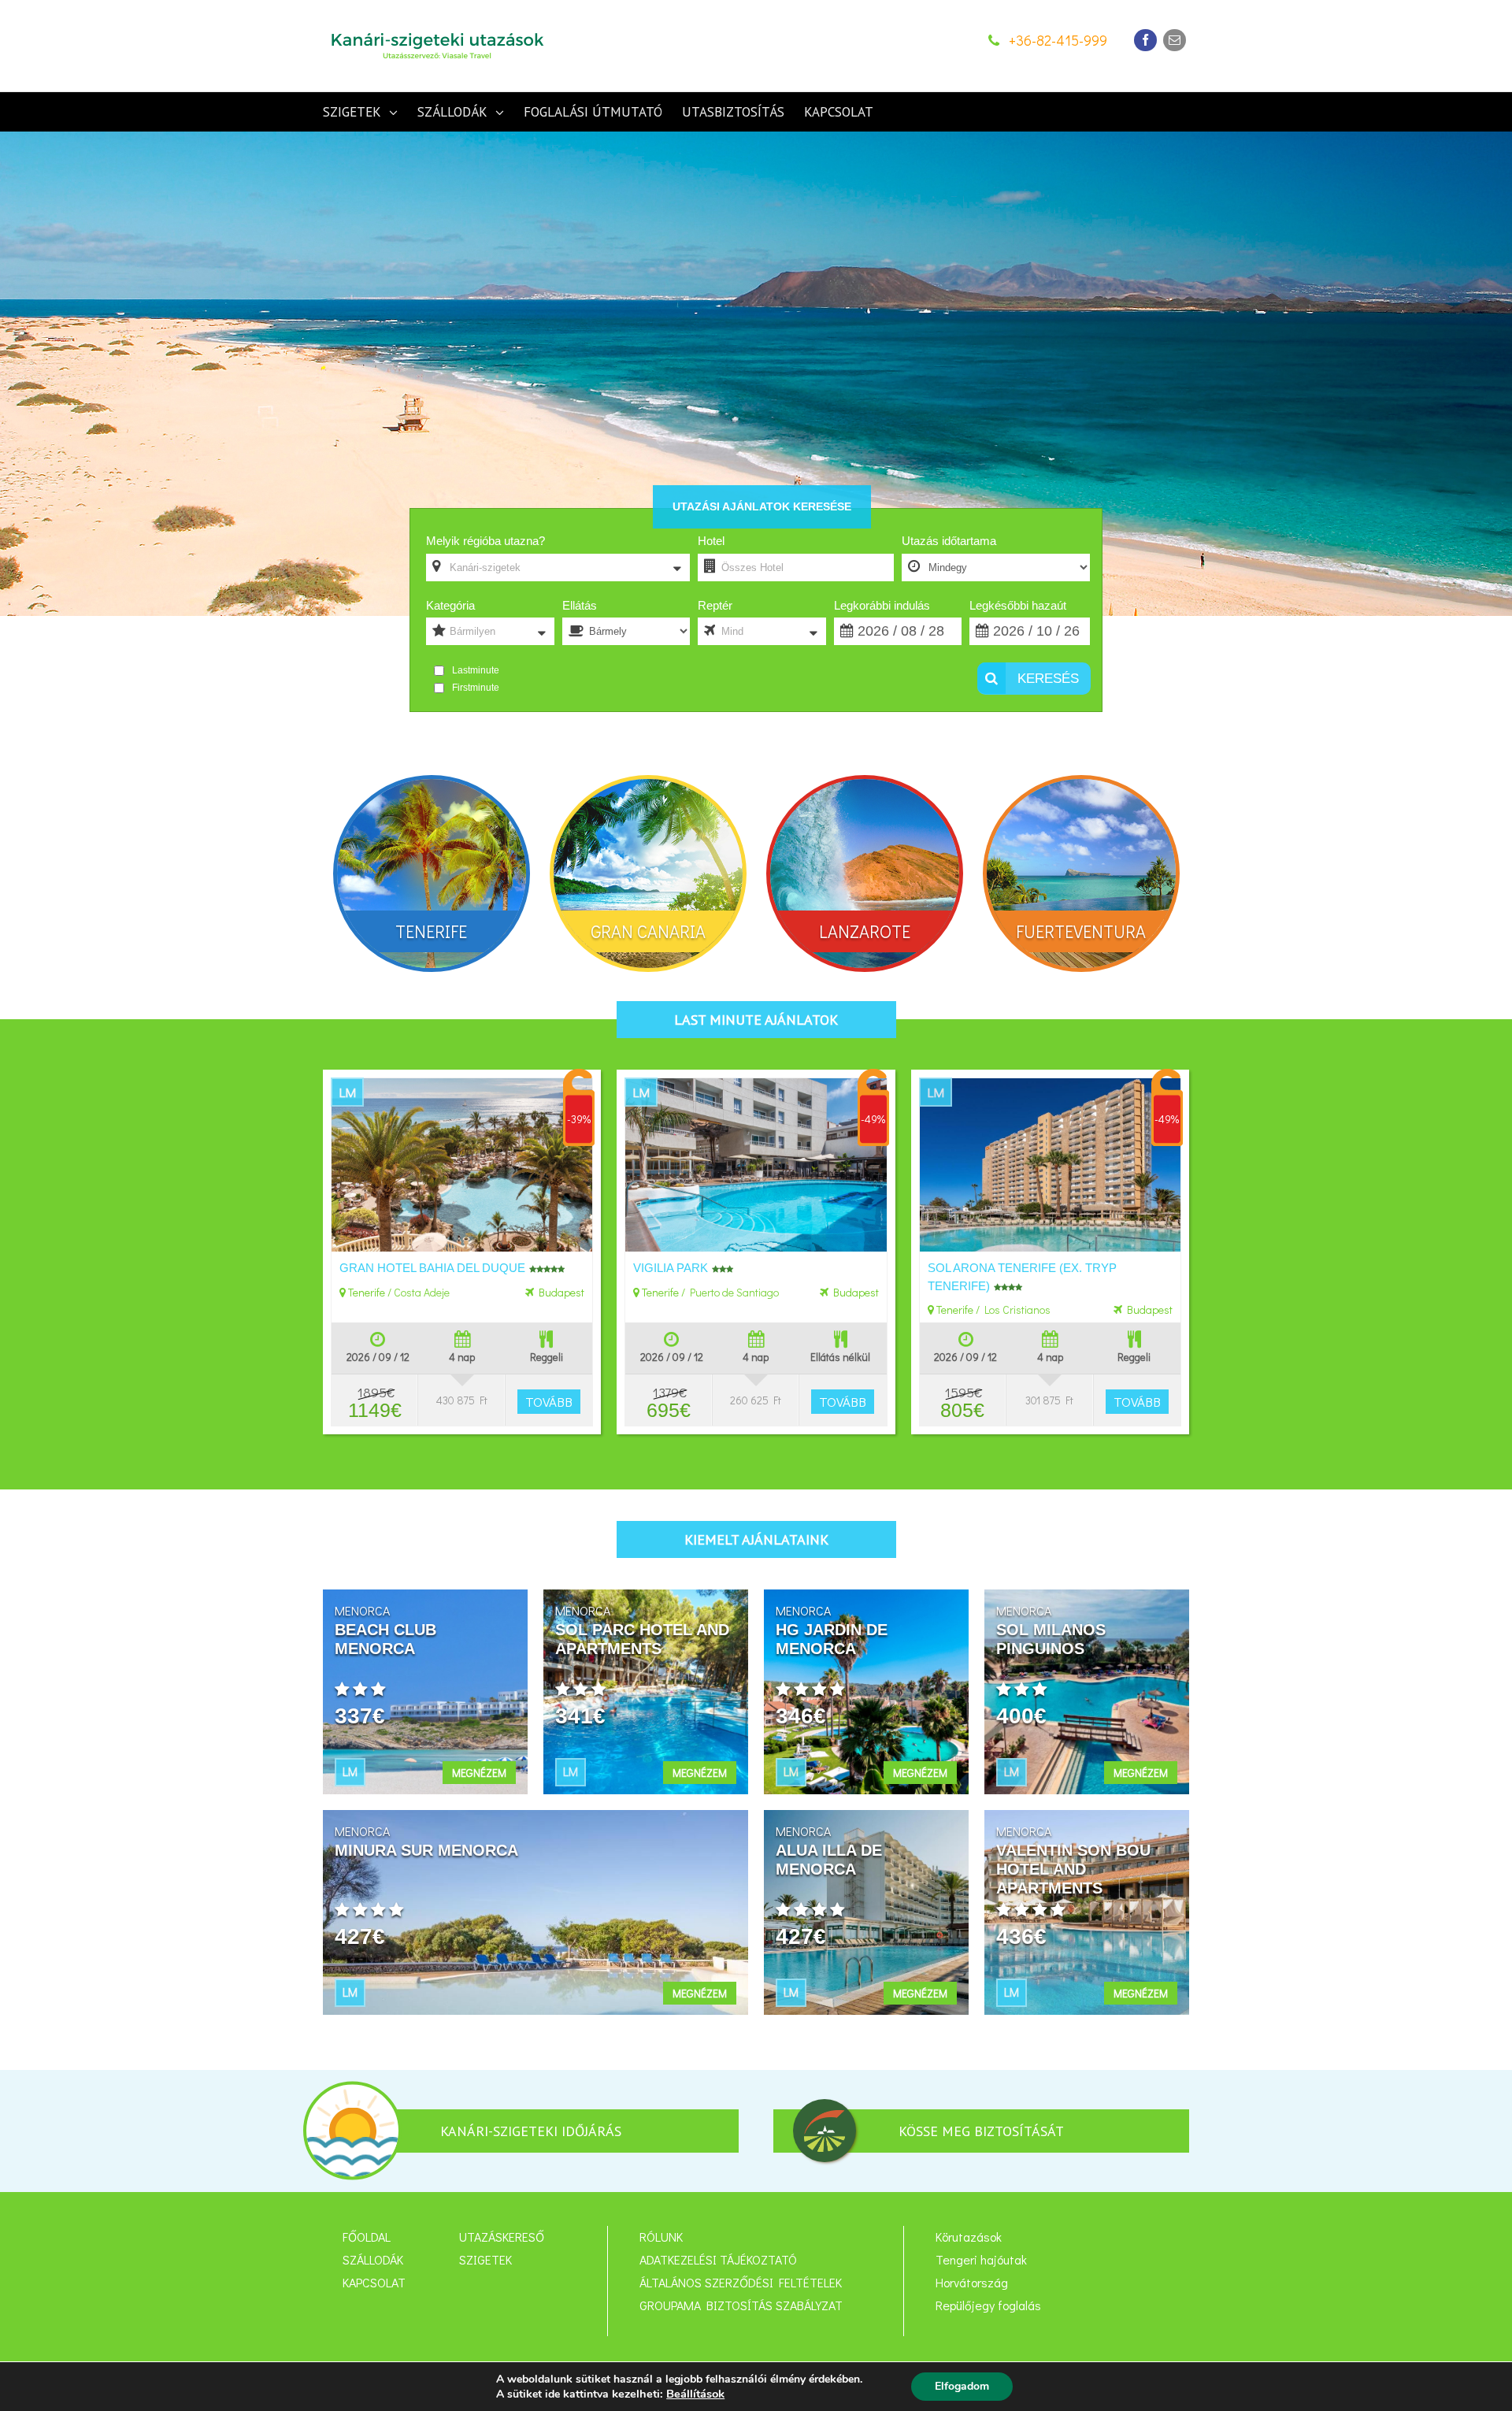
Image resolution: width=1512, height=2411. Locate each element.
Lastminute (476, 670)
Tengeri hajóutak (981, 2260)
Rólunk (661, 2237)
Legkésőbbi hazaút (1018, 605)
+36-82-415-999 (1058, 40)
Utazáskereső (502, 2237)
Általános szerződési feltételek (741, 2283)
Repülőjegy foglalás (988, 2305)
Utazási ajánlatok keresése (762, 506)
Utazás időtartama (949, 541)
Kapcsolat (374, 2283)
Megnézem (479, 1773)
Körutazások (969, 2237)
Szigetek (485, 2260)
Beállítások (695, 2394)
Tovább (549, 1402)
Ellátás (580, 605)
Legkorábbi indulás (882, 605)
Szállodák (373, 2260)
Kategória (450, 605)
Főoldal (367, 2237)
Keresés (1046, 679)
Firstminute (476, 688)
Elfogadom (962, 2386)
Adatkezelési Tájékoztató (718, 2260)
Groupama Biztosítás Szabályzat (741, 2305)
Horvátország (972, 2283)
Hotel (711, 541)
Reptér (715, 605)
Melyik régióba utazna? (485, 541)
